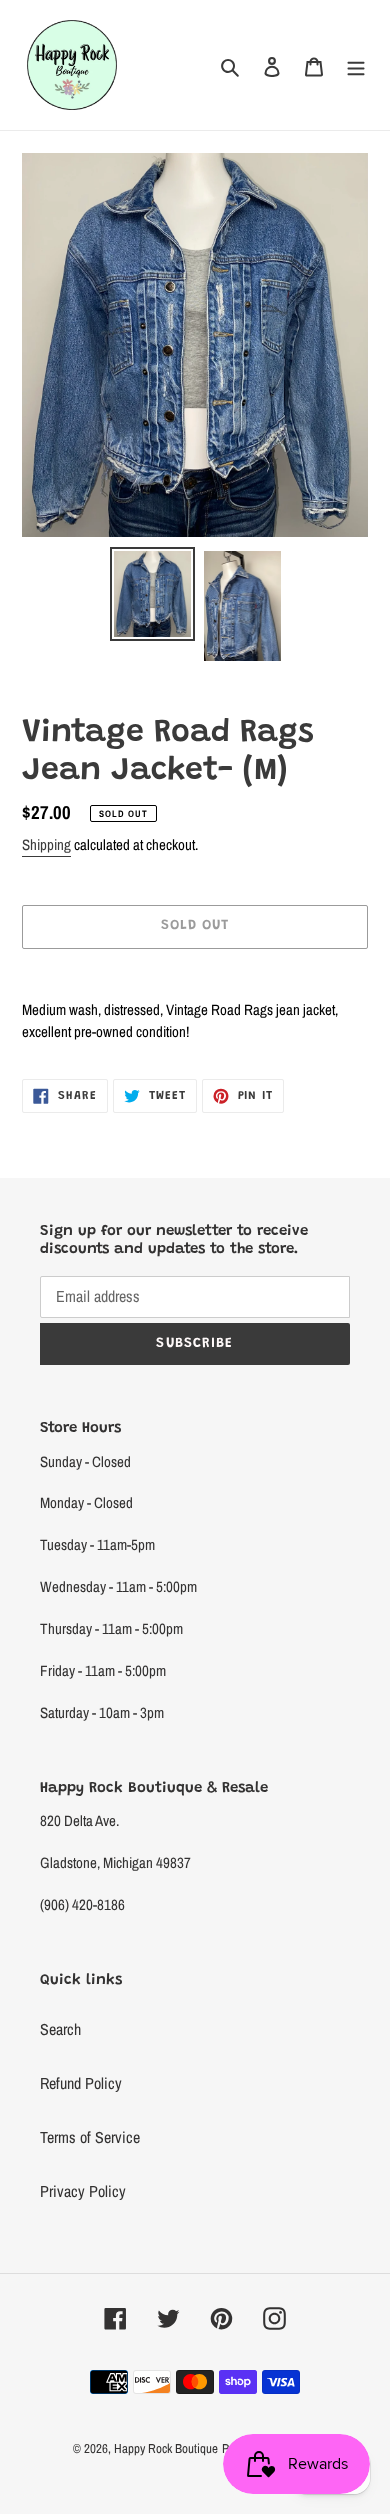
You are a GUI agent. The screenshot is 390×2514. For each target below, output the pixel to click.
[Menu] (356, 65)
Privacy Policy (83, 2191)
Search (60, 2029)
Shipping (46, 844)
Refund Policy (81, 2083)
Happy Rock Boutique (166, 2448)
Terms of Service (90, 2137)
